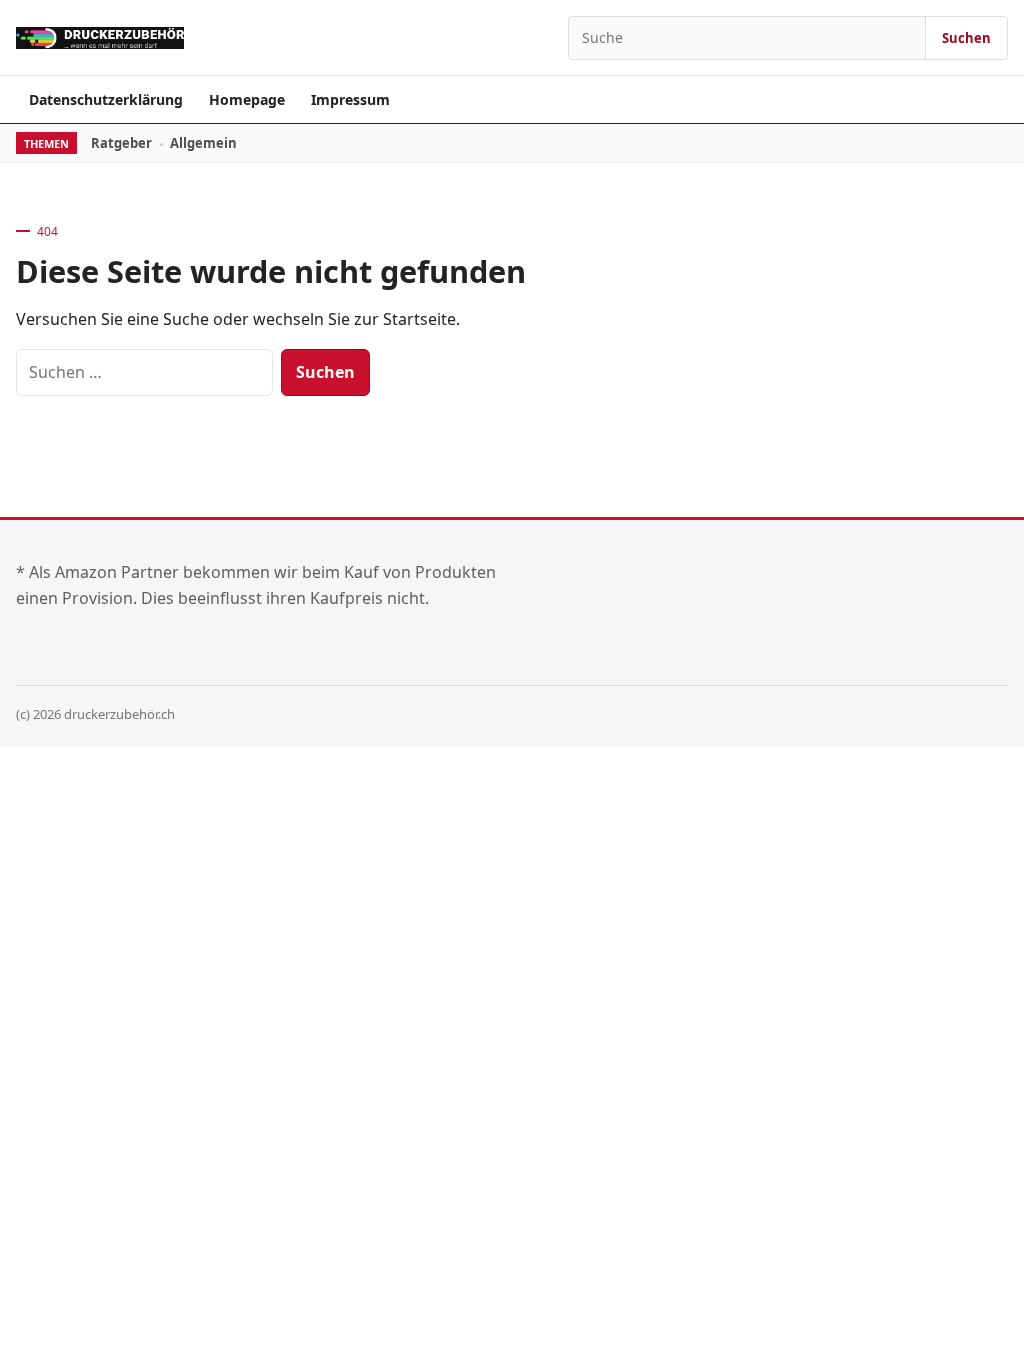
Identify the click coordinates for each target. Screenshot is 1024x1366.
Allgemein (203, 143)
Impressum (350, 99)
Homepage (247, 99)
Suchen (966, 38)
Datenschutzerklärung (106, 99)
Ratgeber (121, 143)
